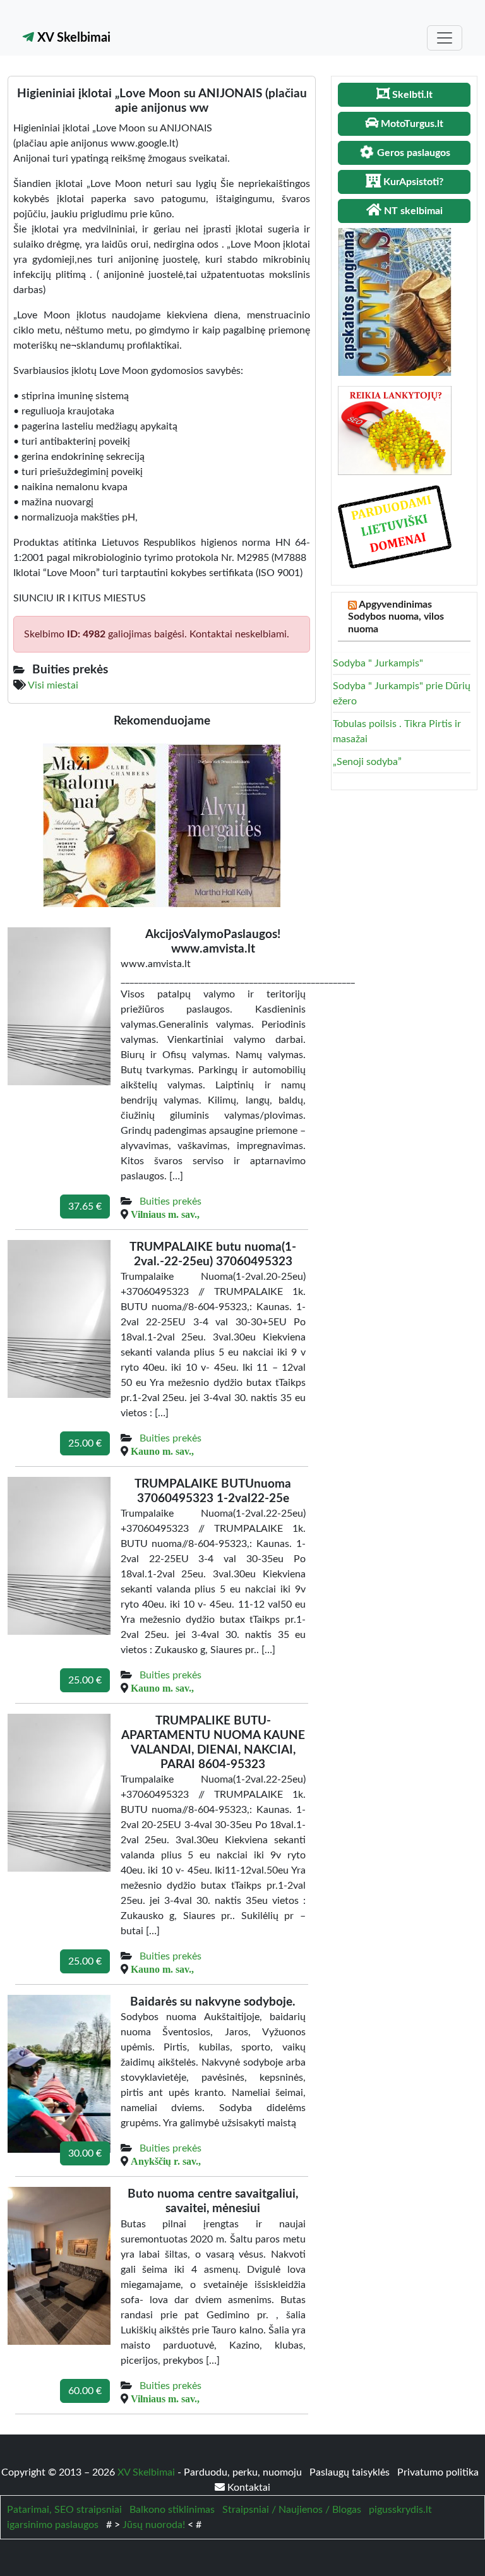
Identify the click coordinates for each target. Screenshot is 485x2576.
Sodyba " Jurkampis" (378, 663)
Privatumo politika (438, 2472)
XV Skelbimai (72, 38)
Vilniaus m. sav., (165, 1214)
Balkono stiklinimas (172, 2510)
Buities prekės (171, 1201)
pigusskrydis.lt (400, 2510)
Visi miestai (53, 685)
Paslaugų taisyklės (351, 2472)
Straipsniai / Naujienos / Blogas (292, 2510)
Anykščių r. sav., (166, 2161)
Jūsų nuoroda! (154, 2525)
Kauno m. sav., (162, 1451)
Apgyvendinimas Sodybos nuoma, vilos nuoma (396, 617)
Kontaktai (248, 2488)
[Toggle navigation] (445, 38)
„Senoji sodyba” (367, 762)
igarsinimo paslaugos (53, 2525)
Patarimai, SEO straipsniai (64, 2510)
